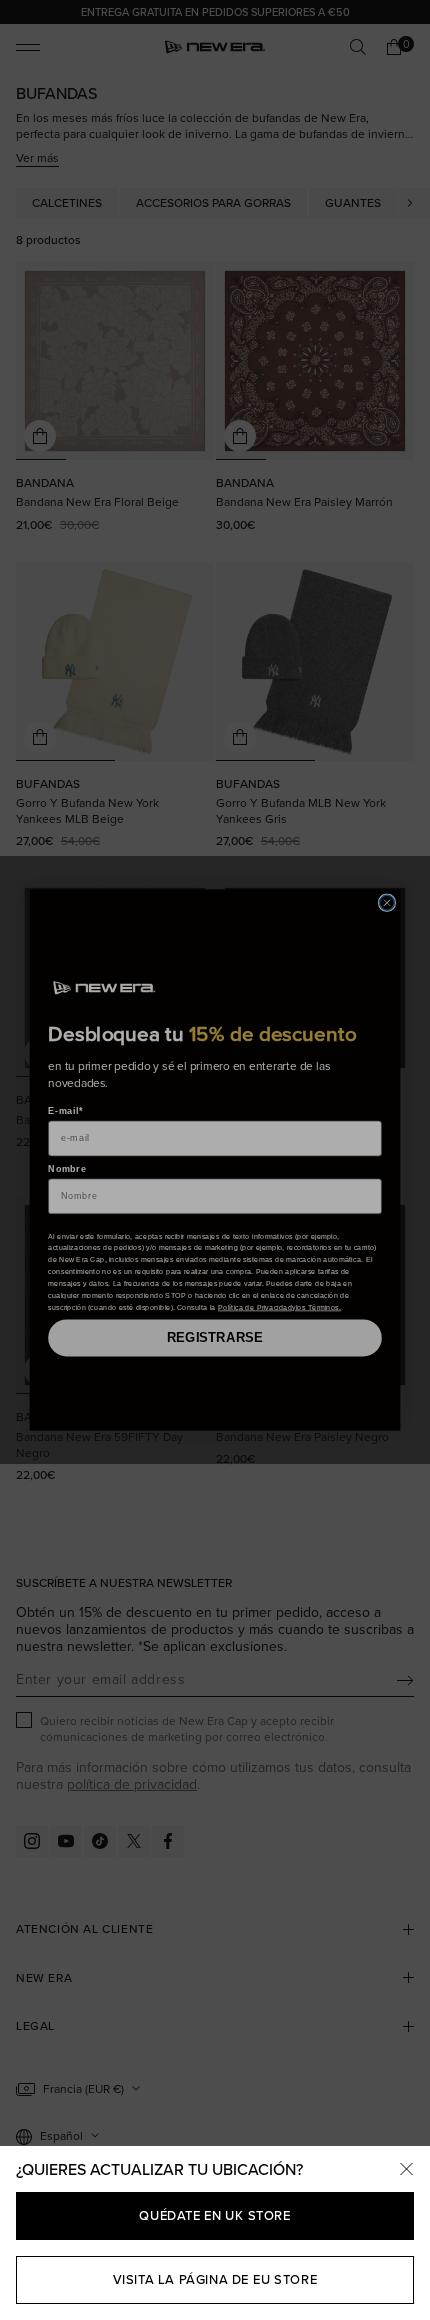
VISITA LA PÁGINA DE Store (215, 2279)
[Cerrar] (406, 2170)
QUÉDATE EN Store (214, 2215)
